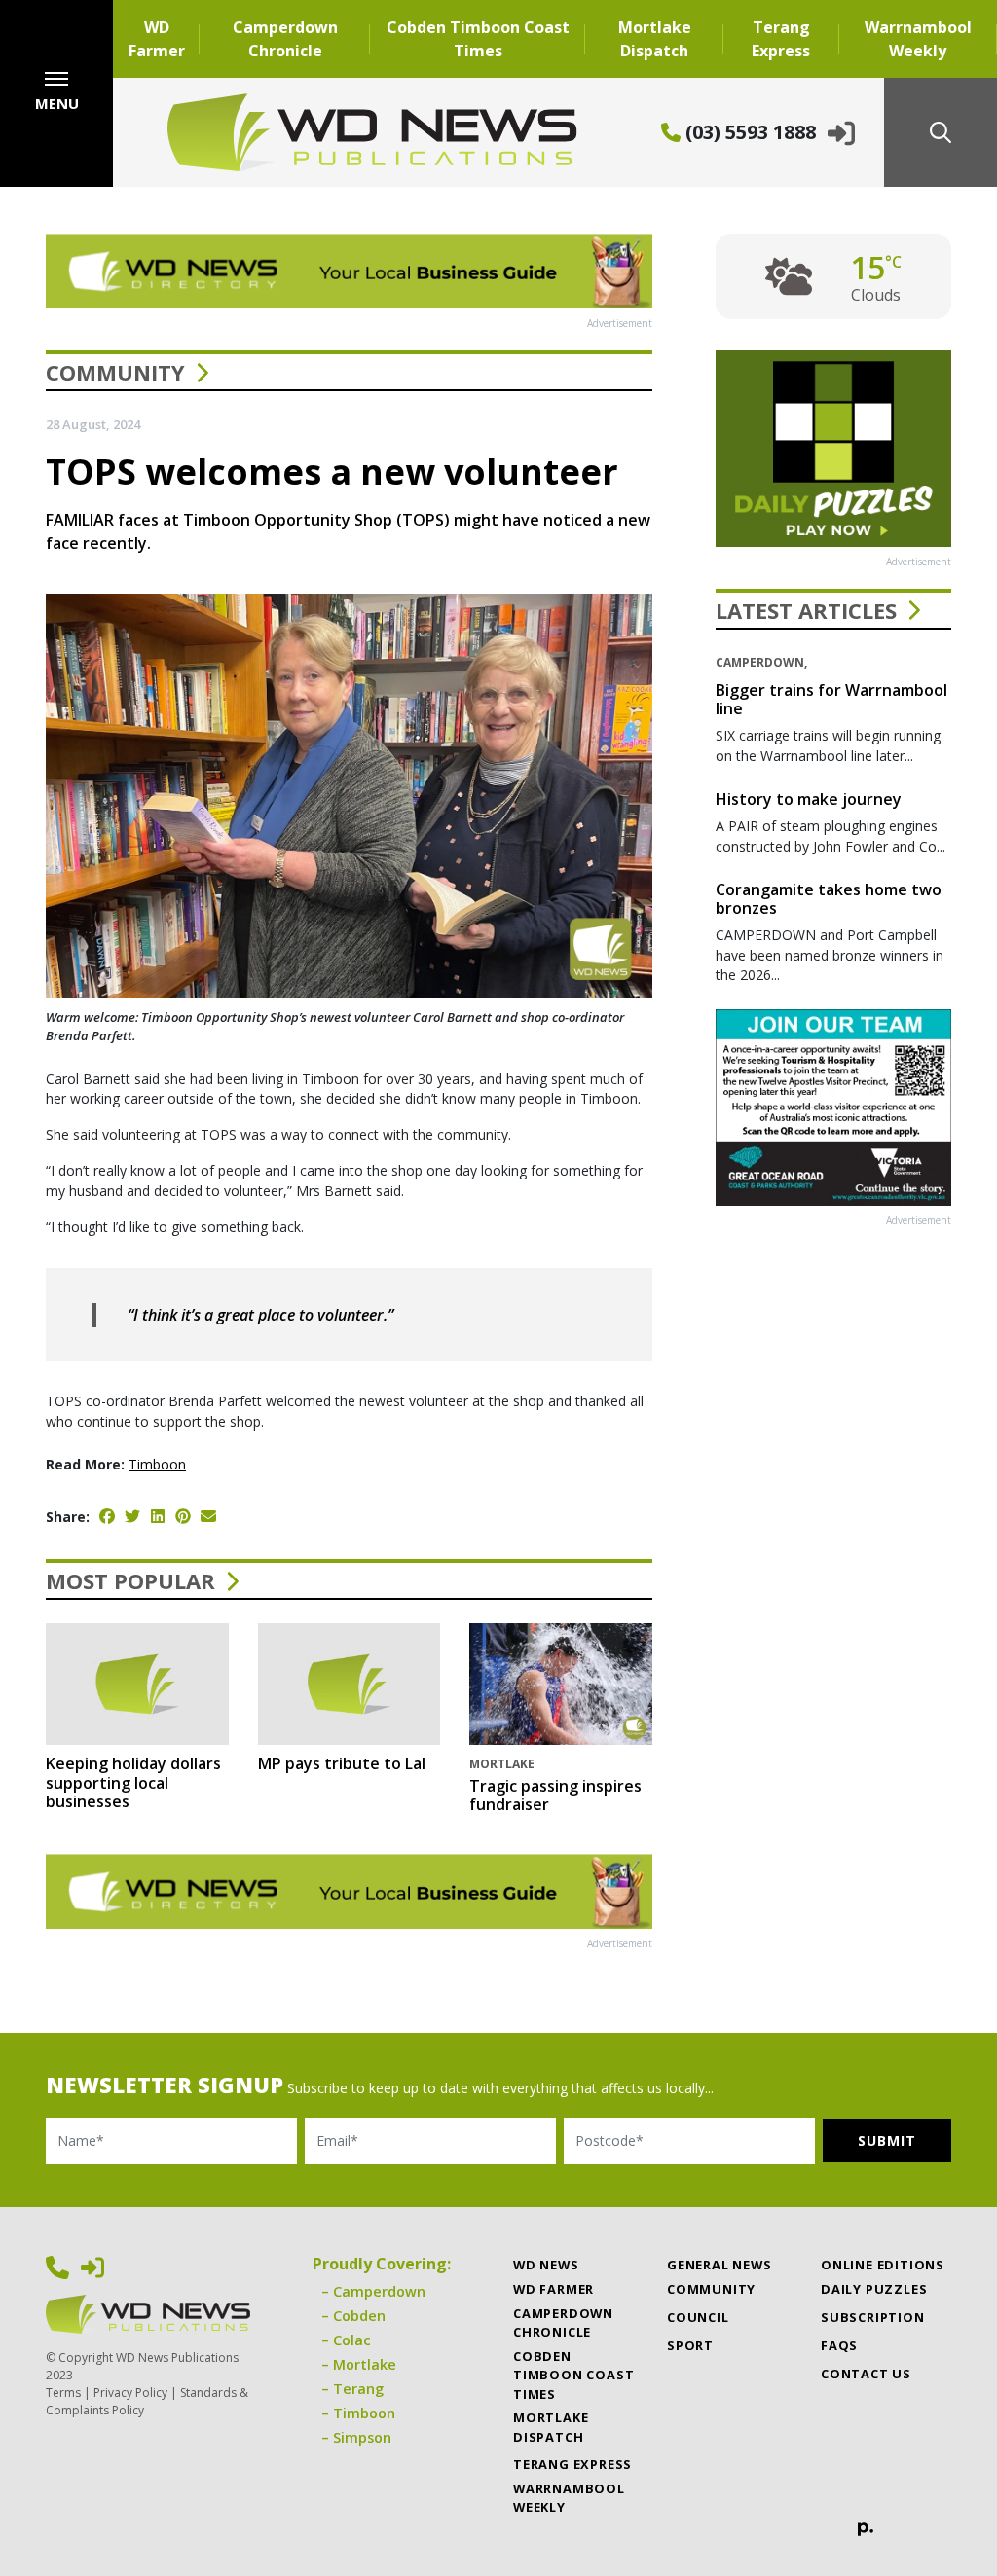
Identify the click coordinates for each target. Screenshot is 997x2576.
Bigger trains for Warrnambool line (831, 699)
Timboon (157, 1464)
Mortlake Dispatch (655, 39)
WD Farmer (157, 39)
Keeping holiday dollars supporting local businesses (133, 1782)
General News (720, 2265)
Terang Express (781, 39)
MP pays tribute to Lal (342, 1763)
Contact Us (866, 2374)
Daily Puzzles (874, 2289)
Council (698, 2317)
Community (115, 372)
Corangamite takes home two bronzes (829, 899)
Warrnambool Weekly (918, 39)
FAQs (839, 2345)
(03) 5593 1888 (748, 132)
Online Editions (883, 2265)
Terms (63, 2393)
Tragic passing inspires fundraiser (555, 1795)
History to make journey (809, 799)
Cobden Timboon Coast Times (478, 39)
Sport (690, 2345)
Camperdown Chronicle (285, 39)
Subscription (873, 2317)
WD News (546, 2265)
